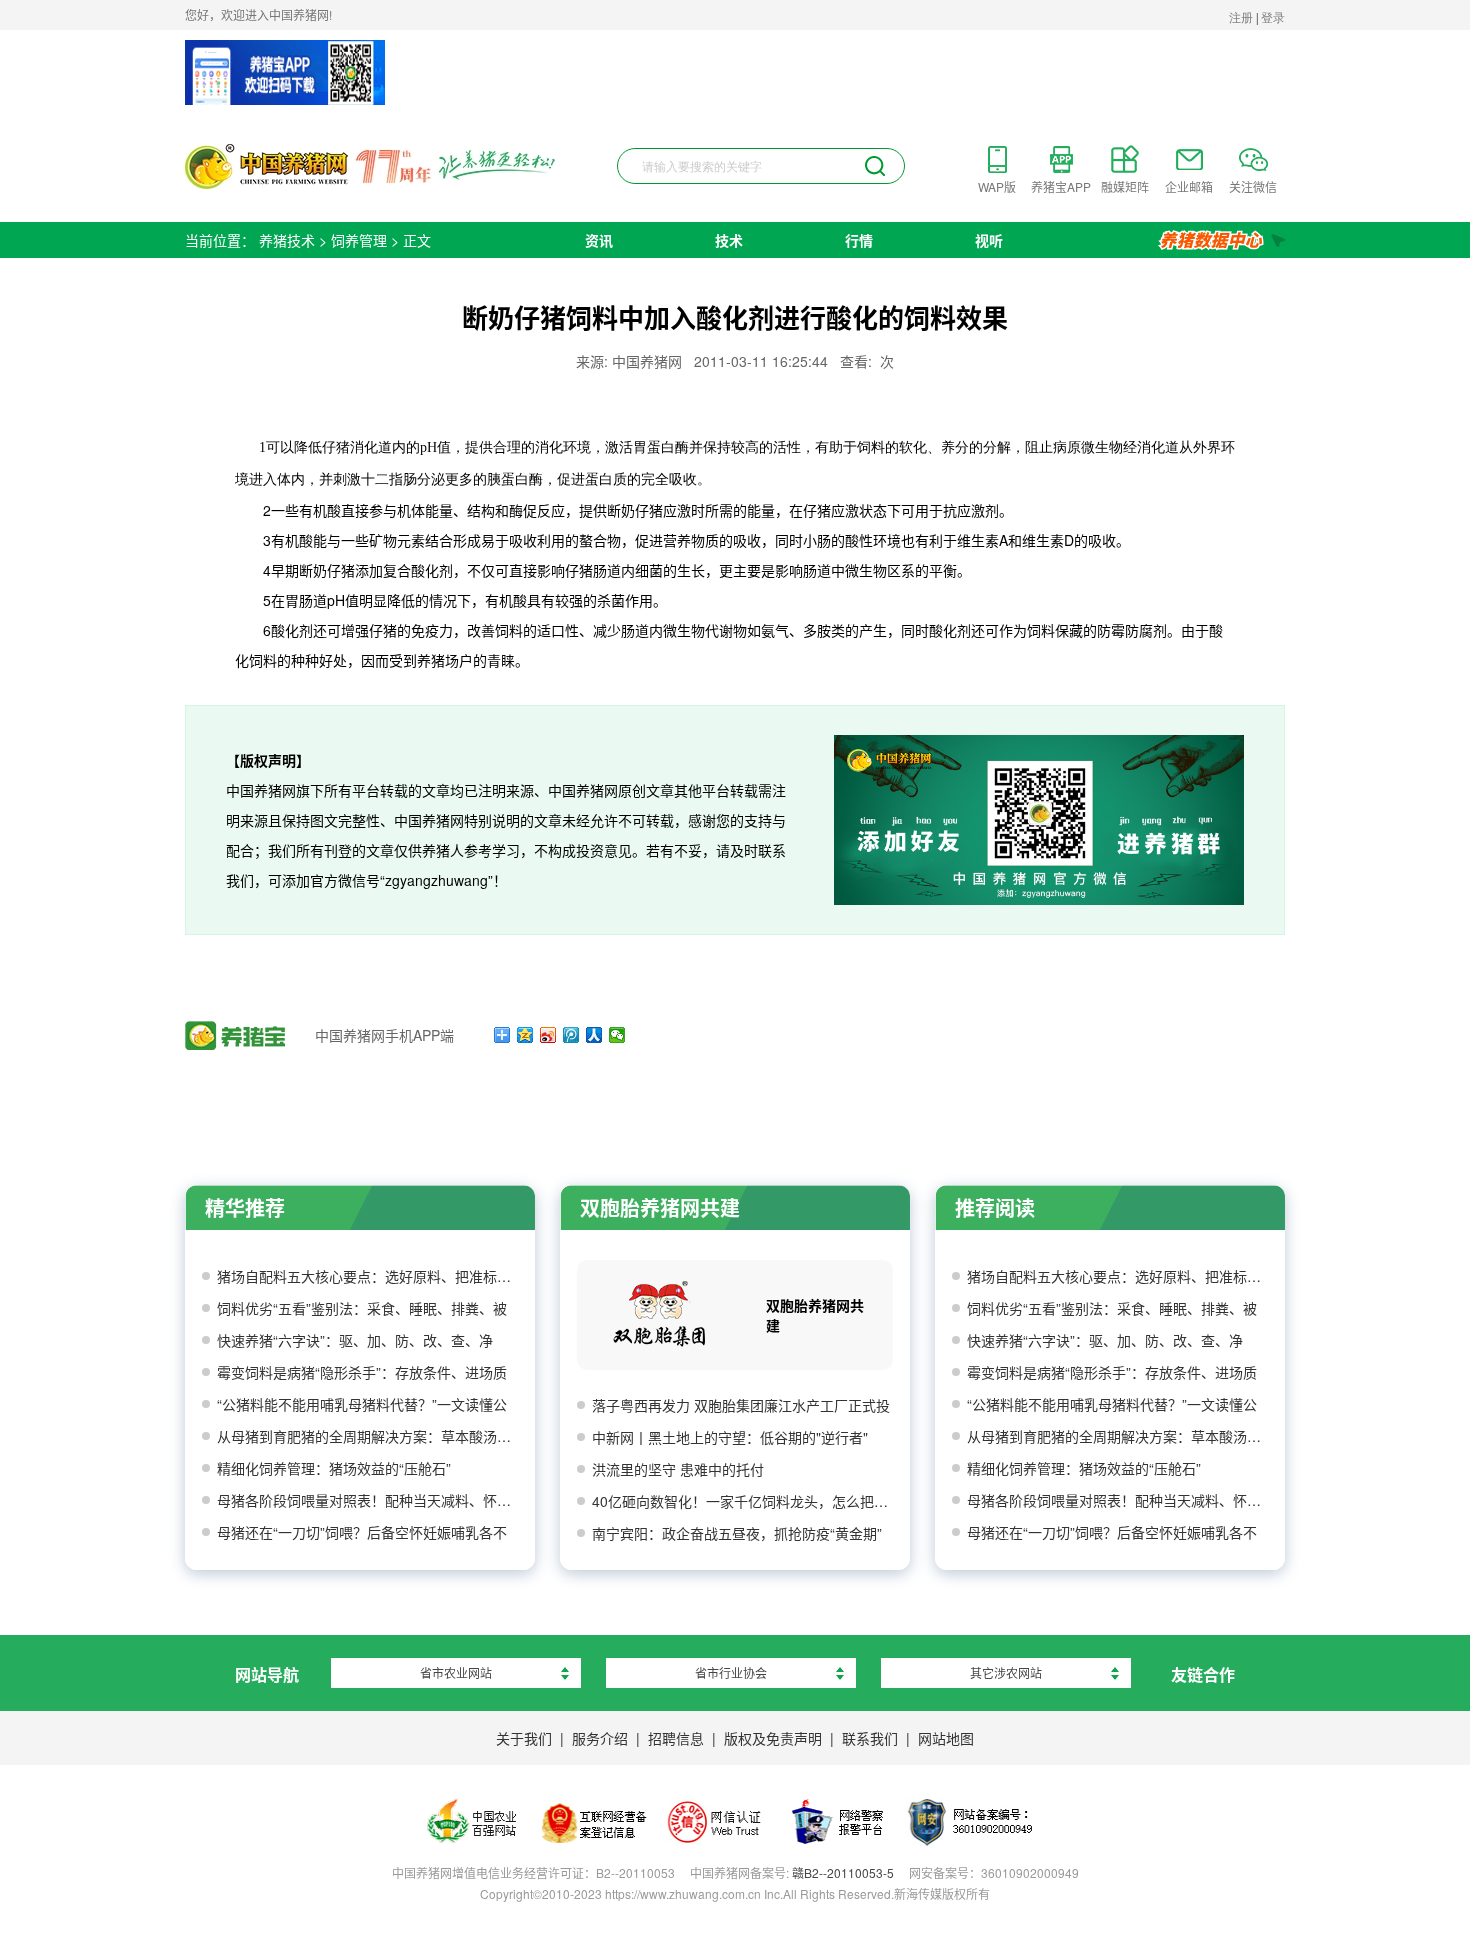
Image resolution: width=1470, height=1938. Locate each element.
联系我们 (870, 1738)
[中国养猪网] (370, 166)
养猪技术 (287, 240)
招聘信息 (676, 1738)
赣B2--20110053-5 (843, 1872)
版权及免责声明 (773, 1738)
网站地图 (946, 1738)
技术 (729, 240)
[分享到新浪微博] (548, 1035)
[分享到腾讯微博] (571, 1035)
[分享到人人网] (594, 1035)
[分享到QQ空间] (525, 1035)
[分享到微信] (617, 1035)
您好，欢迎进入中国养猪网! (258, 14)
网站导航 (267, 1674)
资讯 (599, 240)
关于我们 (524, 1738)
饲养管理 (359, 240)
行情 (859, 240)
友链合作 (1203, 1674)
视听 (989, 240)
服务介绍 (600, 1738)
